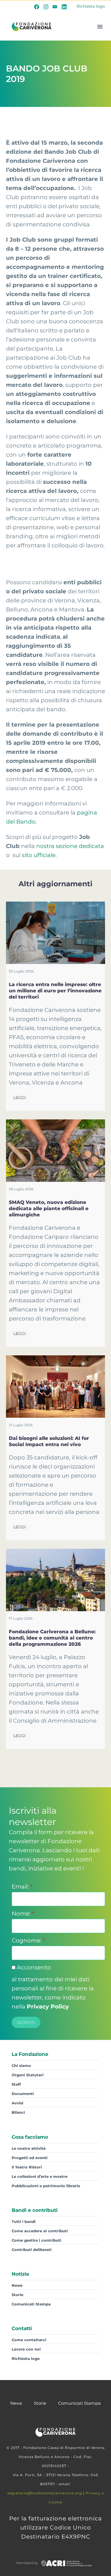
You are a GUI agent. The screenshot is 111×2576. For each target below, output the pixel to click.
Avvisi (18, 2103)
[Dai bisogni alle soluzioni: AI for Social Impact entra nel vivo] (55, 1387)
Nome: (23, 1913)
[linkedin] (64, 7)
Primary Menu (100, 27)
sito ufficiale (39, 855)
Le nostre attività (29, 2148)
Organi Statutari (28, 2075)
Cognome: (28, 1940)
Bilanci (18, 2112)
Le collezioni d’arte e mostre (40, 2176)
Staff (16, 2084)
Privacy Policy (48, 2007)
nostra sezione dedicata (70, 846)
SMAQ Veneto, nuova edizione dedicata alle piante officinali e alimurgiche (49, 1208)
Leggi (19, 1098)
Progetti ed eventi (30, 2158)
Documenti (23, 2094)
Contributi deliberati (32, 2250)
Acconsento (33, 1967)
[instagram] (46, 7)
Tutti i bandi (24, 2221)
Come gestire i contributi (36, 2240)
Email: (22, 1887)
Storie (18, 2295)
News (17, 2285)
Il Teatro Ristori (27, 2167)
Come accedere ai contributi (40, 2231)
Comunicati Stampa (31, 2304)
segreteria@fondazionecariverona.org (45, 2493)
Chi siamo (21, 2066)
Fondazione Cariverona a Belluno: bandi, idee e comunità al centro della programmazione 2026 (52, 1638)
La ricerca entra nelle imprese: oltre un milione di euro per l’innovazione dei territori (55, 991)
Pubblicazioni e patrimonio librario (46, 2186)
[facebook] (37, 7)
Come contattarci (29, 2340)
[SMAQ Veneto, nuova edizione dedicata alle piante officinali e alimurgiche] (55, 1151)
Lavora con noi (26, 2349)
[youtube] (55, 7)
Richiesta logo (91, 6)
